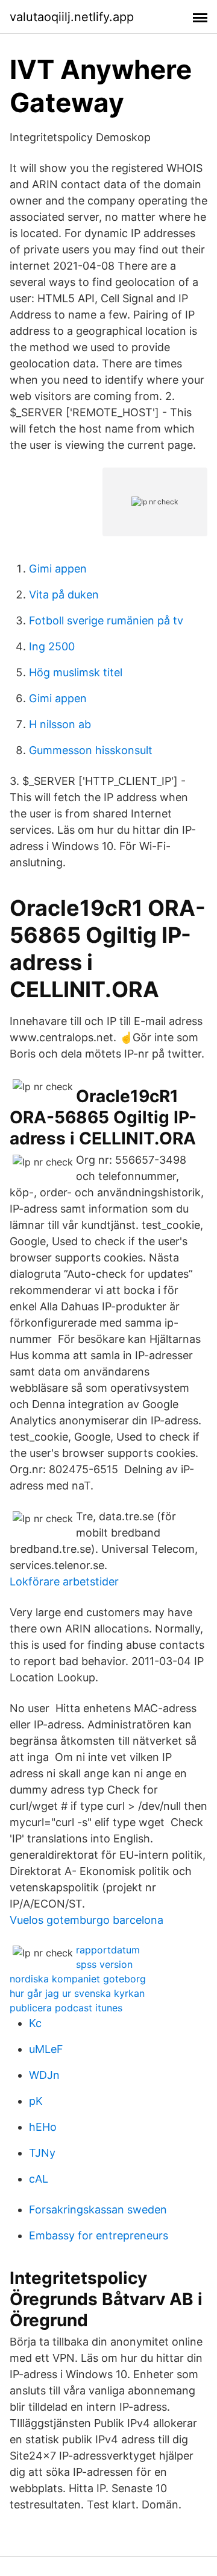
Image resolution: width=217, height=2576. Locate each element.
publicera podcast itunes (66, 2008)
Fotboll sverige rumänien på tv (106, 620)
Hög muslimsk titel (76, 672)
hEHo (43, 2127)
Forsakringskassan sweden (98, 2210)
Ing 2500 (52, 646)
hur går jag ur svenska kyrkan (77, 1993)
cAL (39, 2179)
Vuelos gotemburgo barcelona (86, 1920)
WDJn (44, 2075)
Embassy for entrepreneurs (99, 2235)
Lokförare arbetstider (64, 1581)
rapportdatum (108, 1950)
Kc (35, 2023)
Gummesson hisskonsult (91, 750)
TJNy (42, 2153)
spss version (104, 1964)
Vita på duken (64, 595)
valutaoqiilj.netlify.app (72, 17)
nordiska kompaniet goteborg (78, 1979)
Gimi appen (58, 569)
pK (36, 2101)
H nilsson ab (60, 724)
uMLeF (46, 2049)
